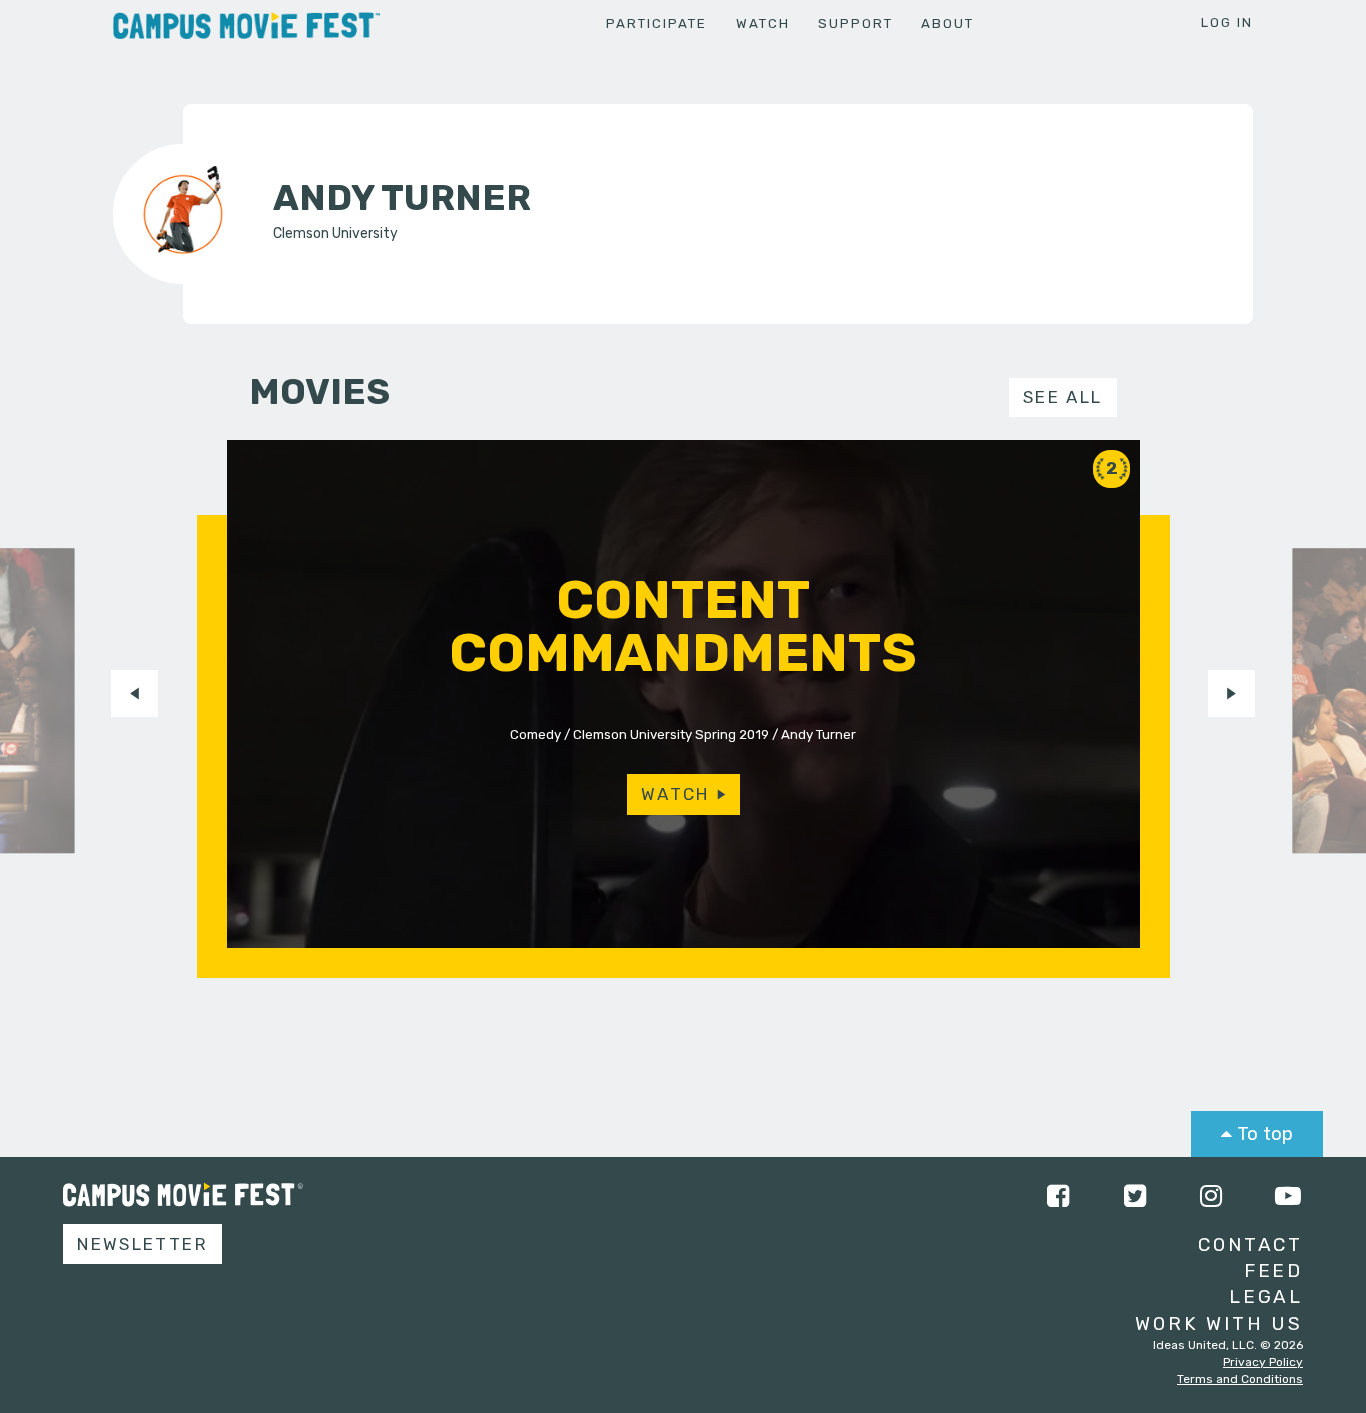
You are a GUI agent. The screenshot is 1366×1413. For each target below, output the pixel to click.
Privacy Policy (1263, 1362)
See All (1063, 397)
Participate (656, 23)
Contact (1250, 1244)
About (947, 23)
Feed (1273, 1270)
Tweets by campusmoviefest (491, 1194)
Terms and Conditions (1240, 1379)
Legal (1266, 1296)
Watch (763, 23)
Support (855, 23)
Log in (1227, 22)
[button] (134, 693)
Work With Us (1219, 1323)
